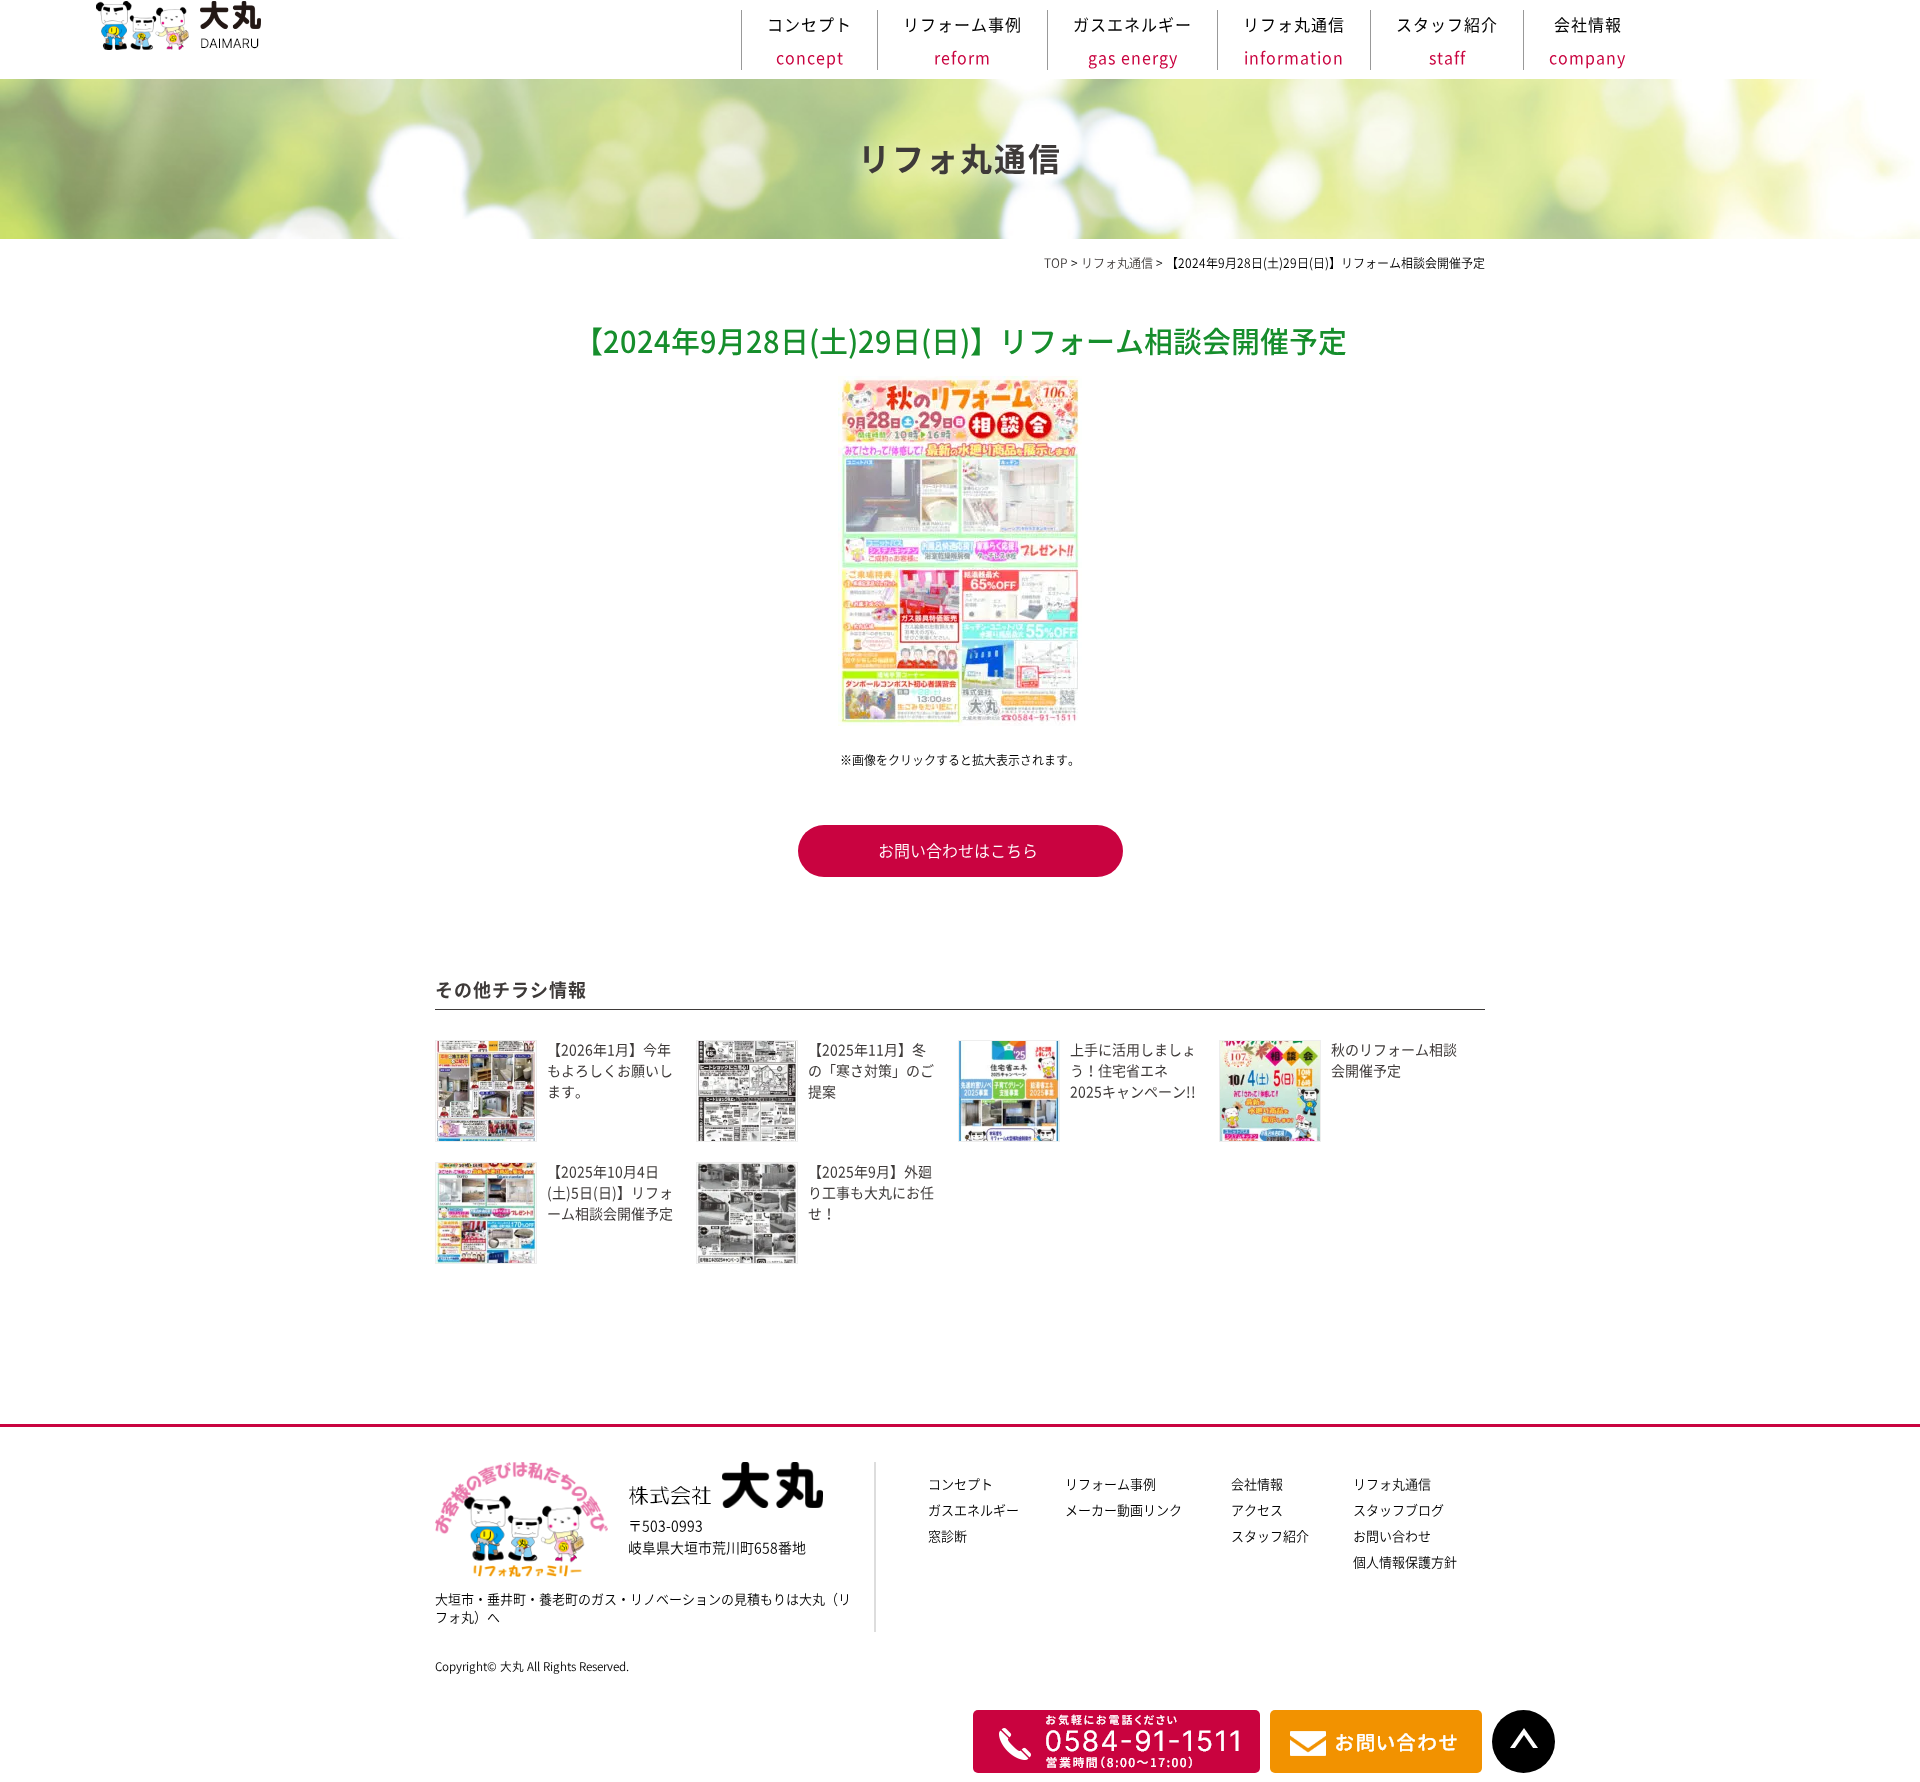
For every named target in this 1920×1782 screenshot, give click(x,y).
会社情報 (1257, 1484)
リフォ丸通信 (1392, 1484)
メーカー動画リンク (1123, 1510)
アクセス (1257, 1510)
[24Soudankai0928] (960, 551)
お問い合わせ (1392, 1536)
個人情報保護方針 (1405, 1562)
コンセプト (960, 1484)
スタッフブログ (1398, 1510)
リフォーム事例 (1110, 1484)
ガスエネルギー (973, 1510)
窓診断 (947, 1536)
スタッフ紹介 (1270, 1536)
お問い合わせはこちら (958, 851)
